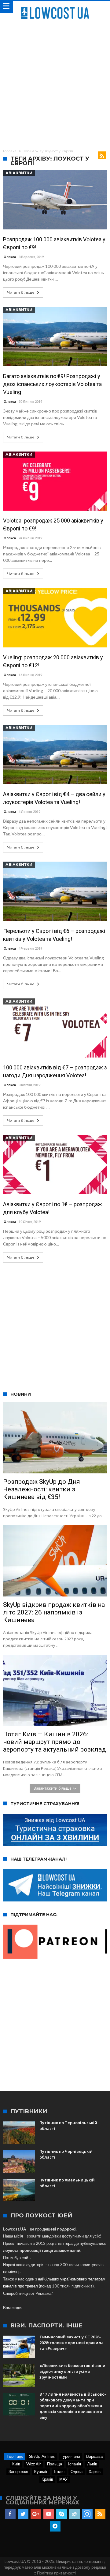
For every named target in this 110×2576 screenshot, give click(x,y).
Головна (10, 151)
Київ (16, 2464)
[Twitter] (23, 2514)
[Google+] (36, 2514)
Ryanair (41, 2471)
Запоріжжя (18, 2471)
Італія (59, 2471)
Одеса (77, 2471)
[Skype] (62, 2514)
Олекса (10, 257)
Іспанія (75, 2464)
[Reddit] (74, 2514)
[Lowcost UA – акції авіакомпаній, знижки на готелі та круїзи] (55, 7)
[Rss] (100, 2514)
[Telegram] (55, 2526)
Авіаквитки (19, 173)
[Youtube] (49, 2514)
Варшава (94, 2456)
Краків (47, 2479)
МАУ (63, 2479)
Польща (55, 2464)
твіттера (65, 2243)
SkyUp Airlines (42, 2456)
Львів (92, 2464)
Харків (95, 2471)
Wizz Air (34, 2464)
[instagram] (87, 2514)
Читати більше (21, 292)
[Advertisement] (55, 83)
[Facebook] (10, 2514)
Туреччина (70, 2456)
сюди (16, 2308)
